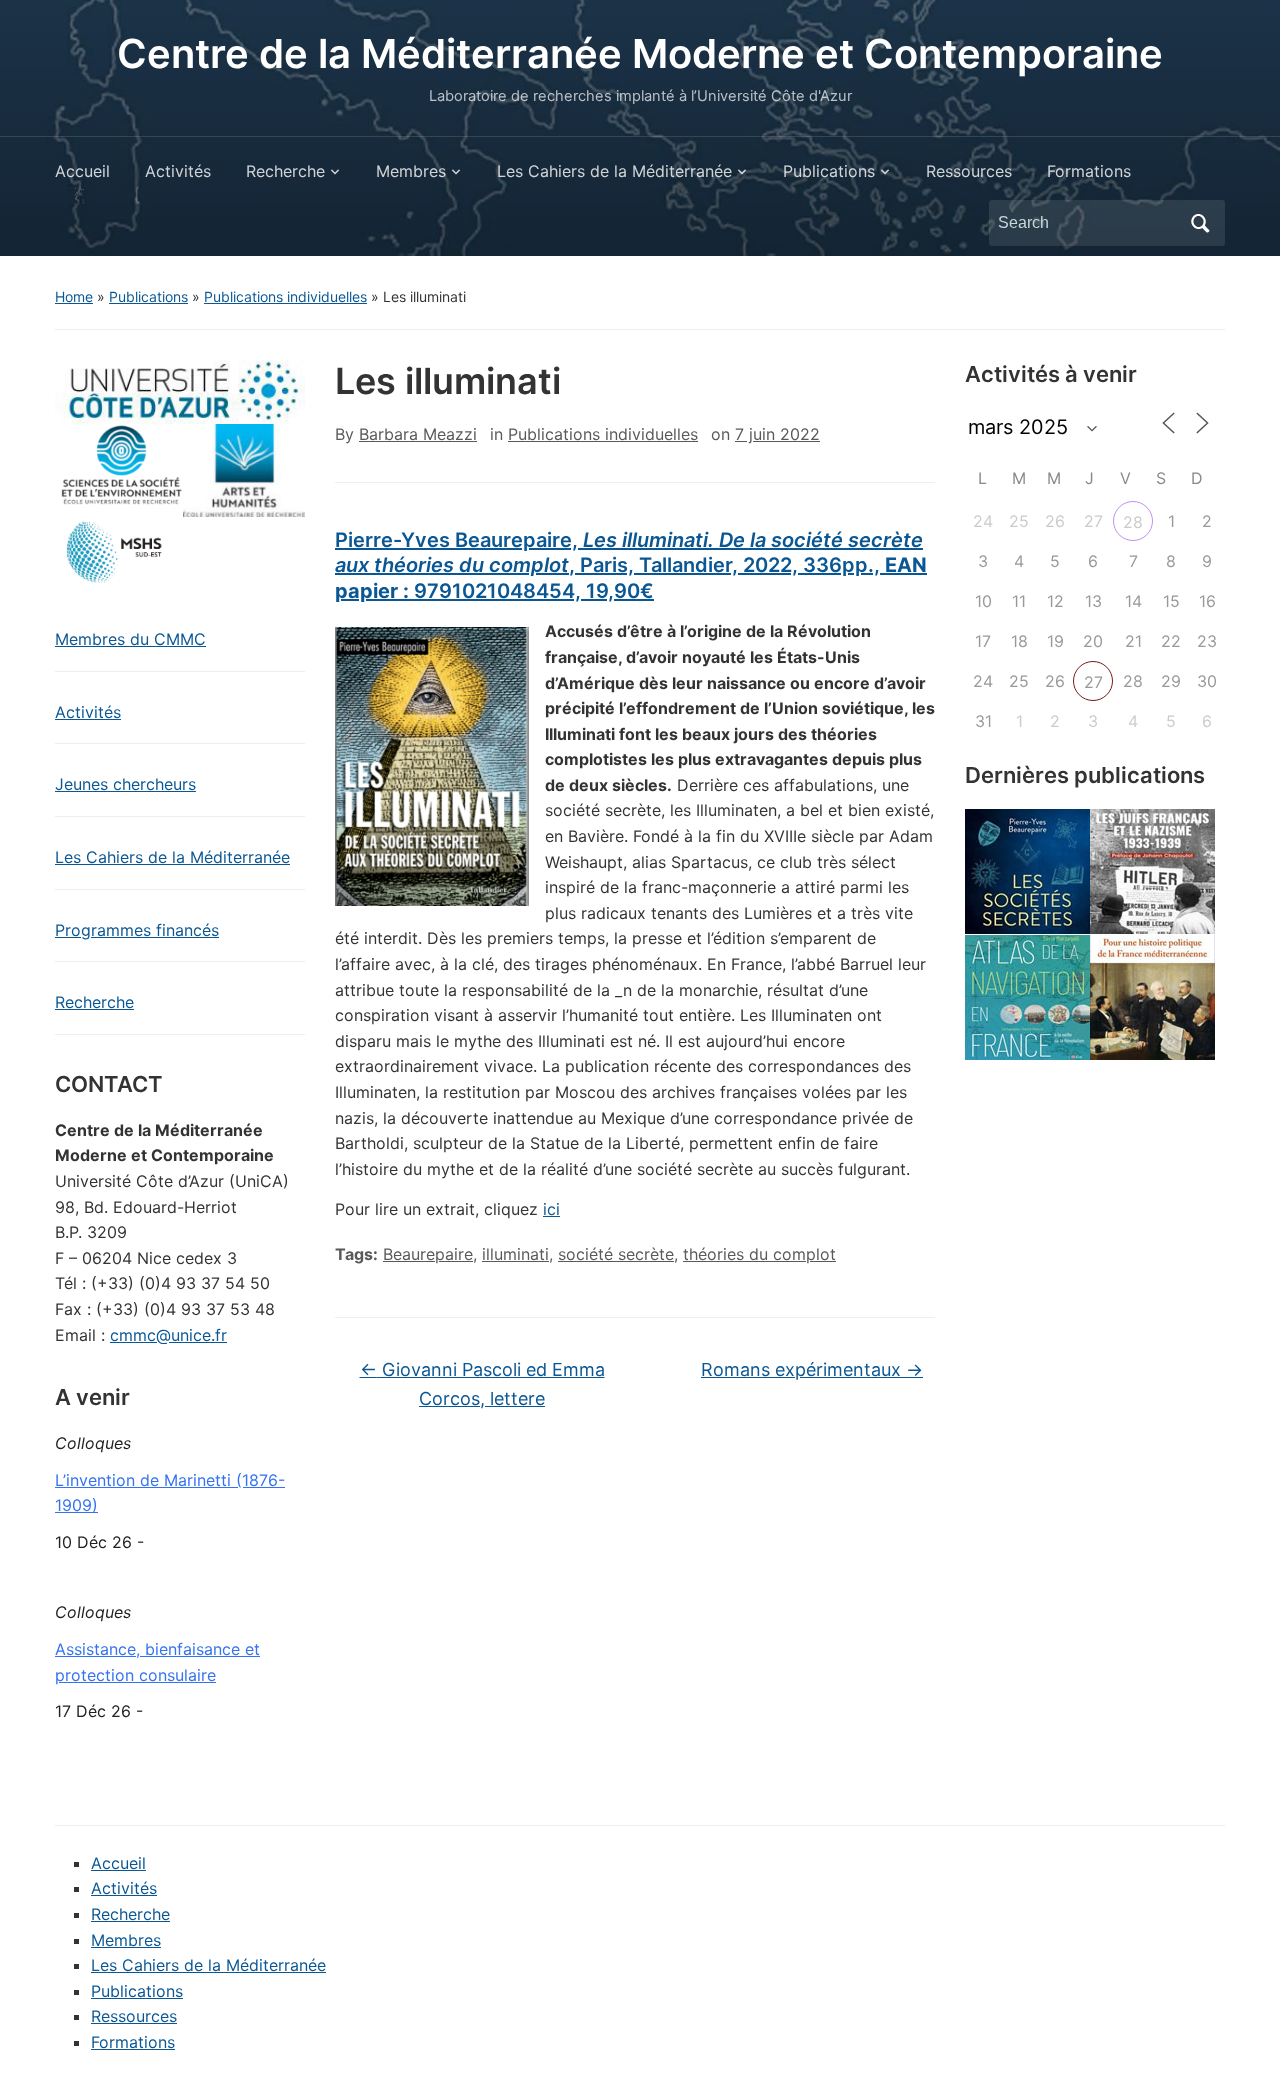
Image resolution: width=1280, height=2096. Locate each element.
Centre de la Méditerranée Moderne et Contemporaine (640, 53)
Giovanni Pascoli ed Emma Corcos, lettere (482, 1384)
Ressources (969, 171)
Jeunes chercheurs (125, 784)
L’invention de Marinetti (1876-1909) (170, 1493)
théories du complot (759, 1254)
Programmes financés (137, 930)
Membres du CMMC (130, 639)
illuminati (515, 1254)
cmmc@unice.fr (168, 1335)
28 (1133, 522)
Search (1200, 223)
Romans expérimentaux (812, 1369)
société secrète (616, 1254)
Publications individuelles (285, 296)
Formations (1089, 171)
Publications (829, 171)
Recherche (285, 171)
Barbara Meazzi (418, 434)
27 (1093, 682)
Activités (178, 171)
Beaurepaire (428, 1254)
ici (551, 1209)
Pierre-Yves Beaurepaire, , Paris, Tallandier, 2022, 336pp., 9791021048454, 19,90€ (631, 565)
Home (74, 296)
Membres (411, 171)
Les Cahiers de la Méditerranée (614, 171)
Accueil (82, 171)
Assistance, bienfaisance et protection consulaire (157, 1662)
